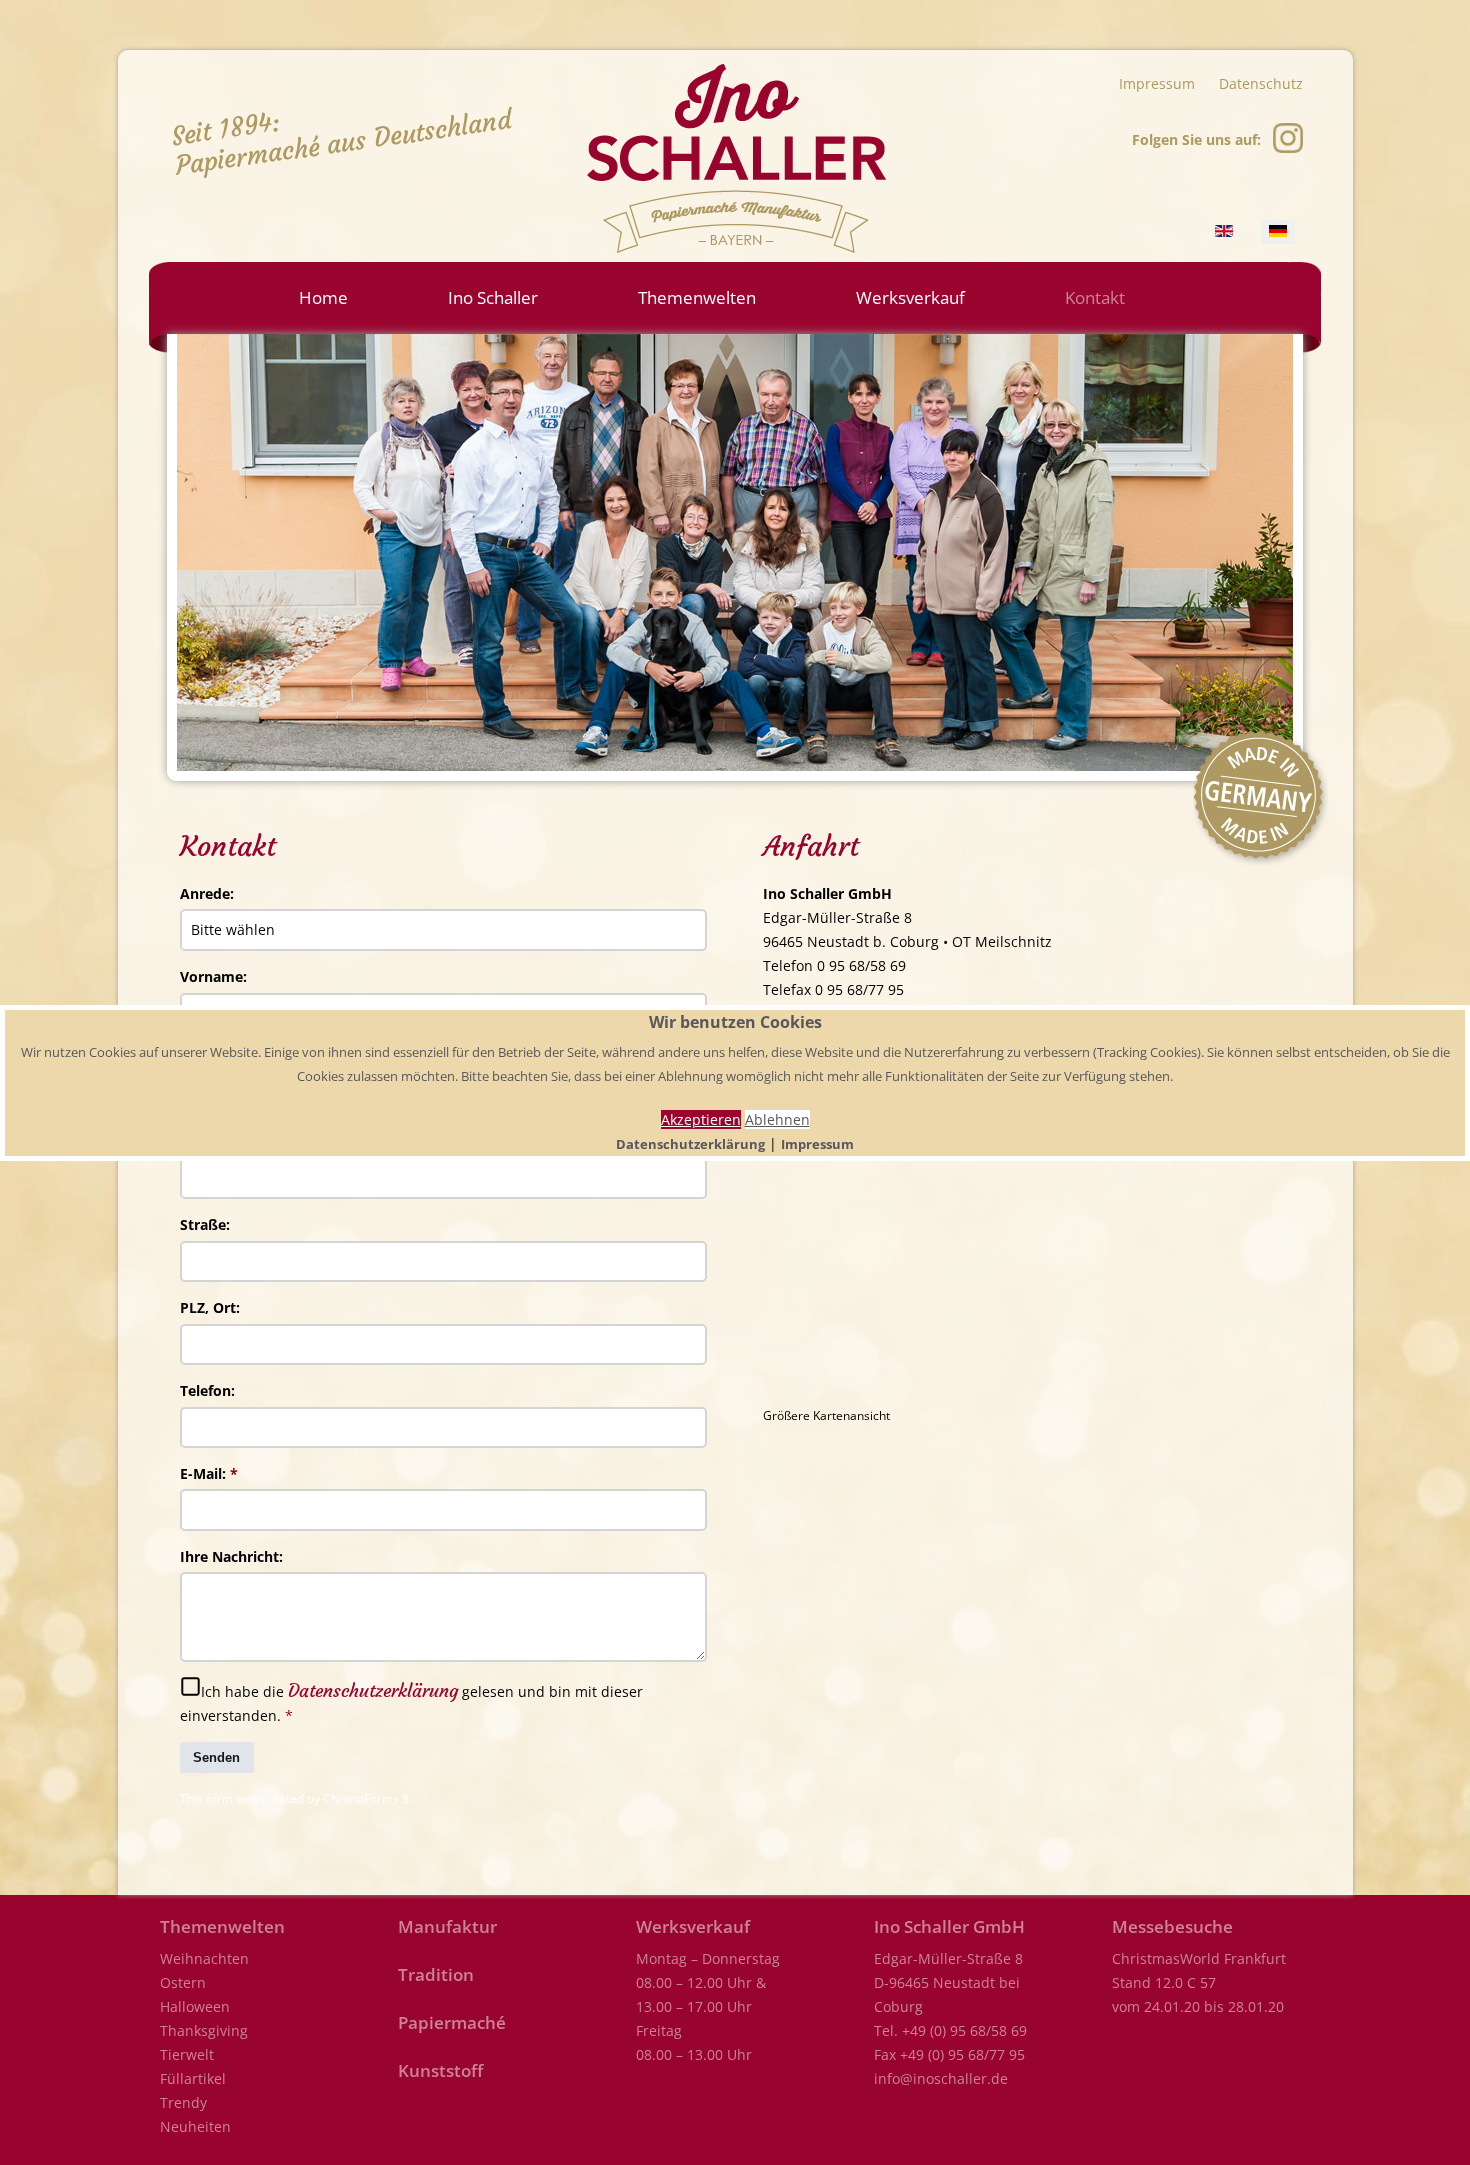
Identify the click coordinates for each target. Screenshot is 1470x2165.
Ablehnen (777, 1119)
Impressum (817, 1144)
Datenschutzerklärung (690, 1144)
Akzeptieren (701, 1119)
